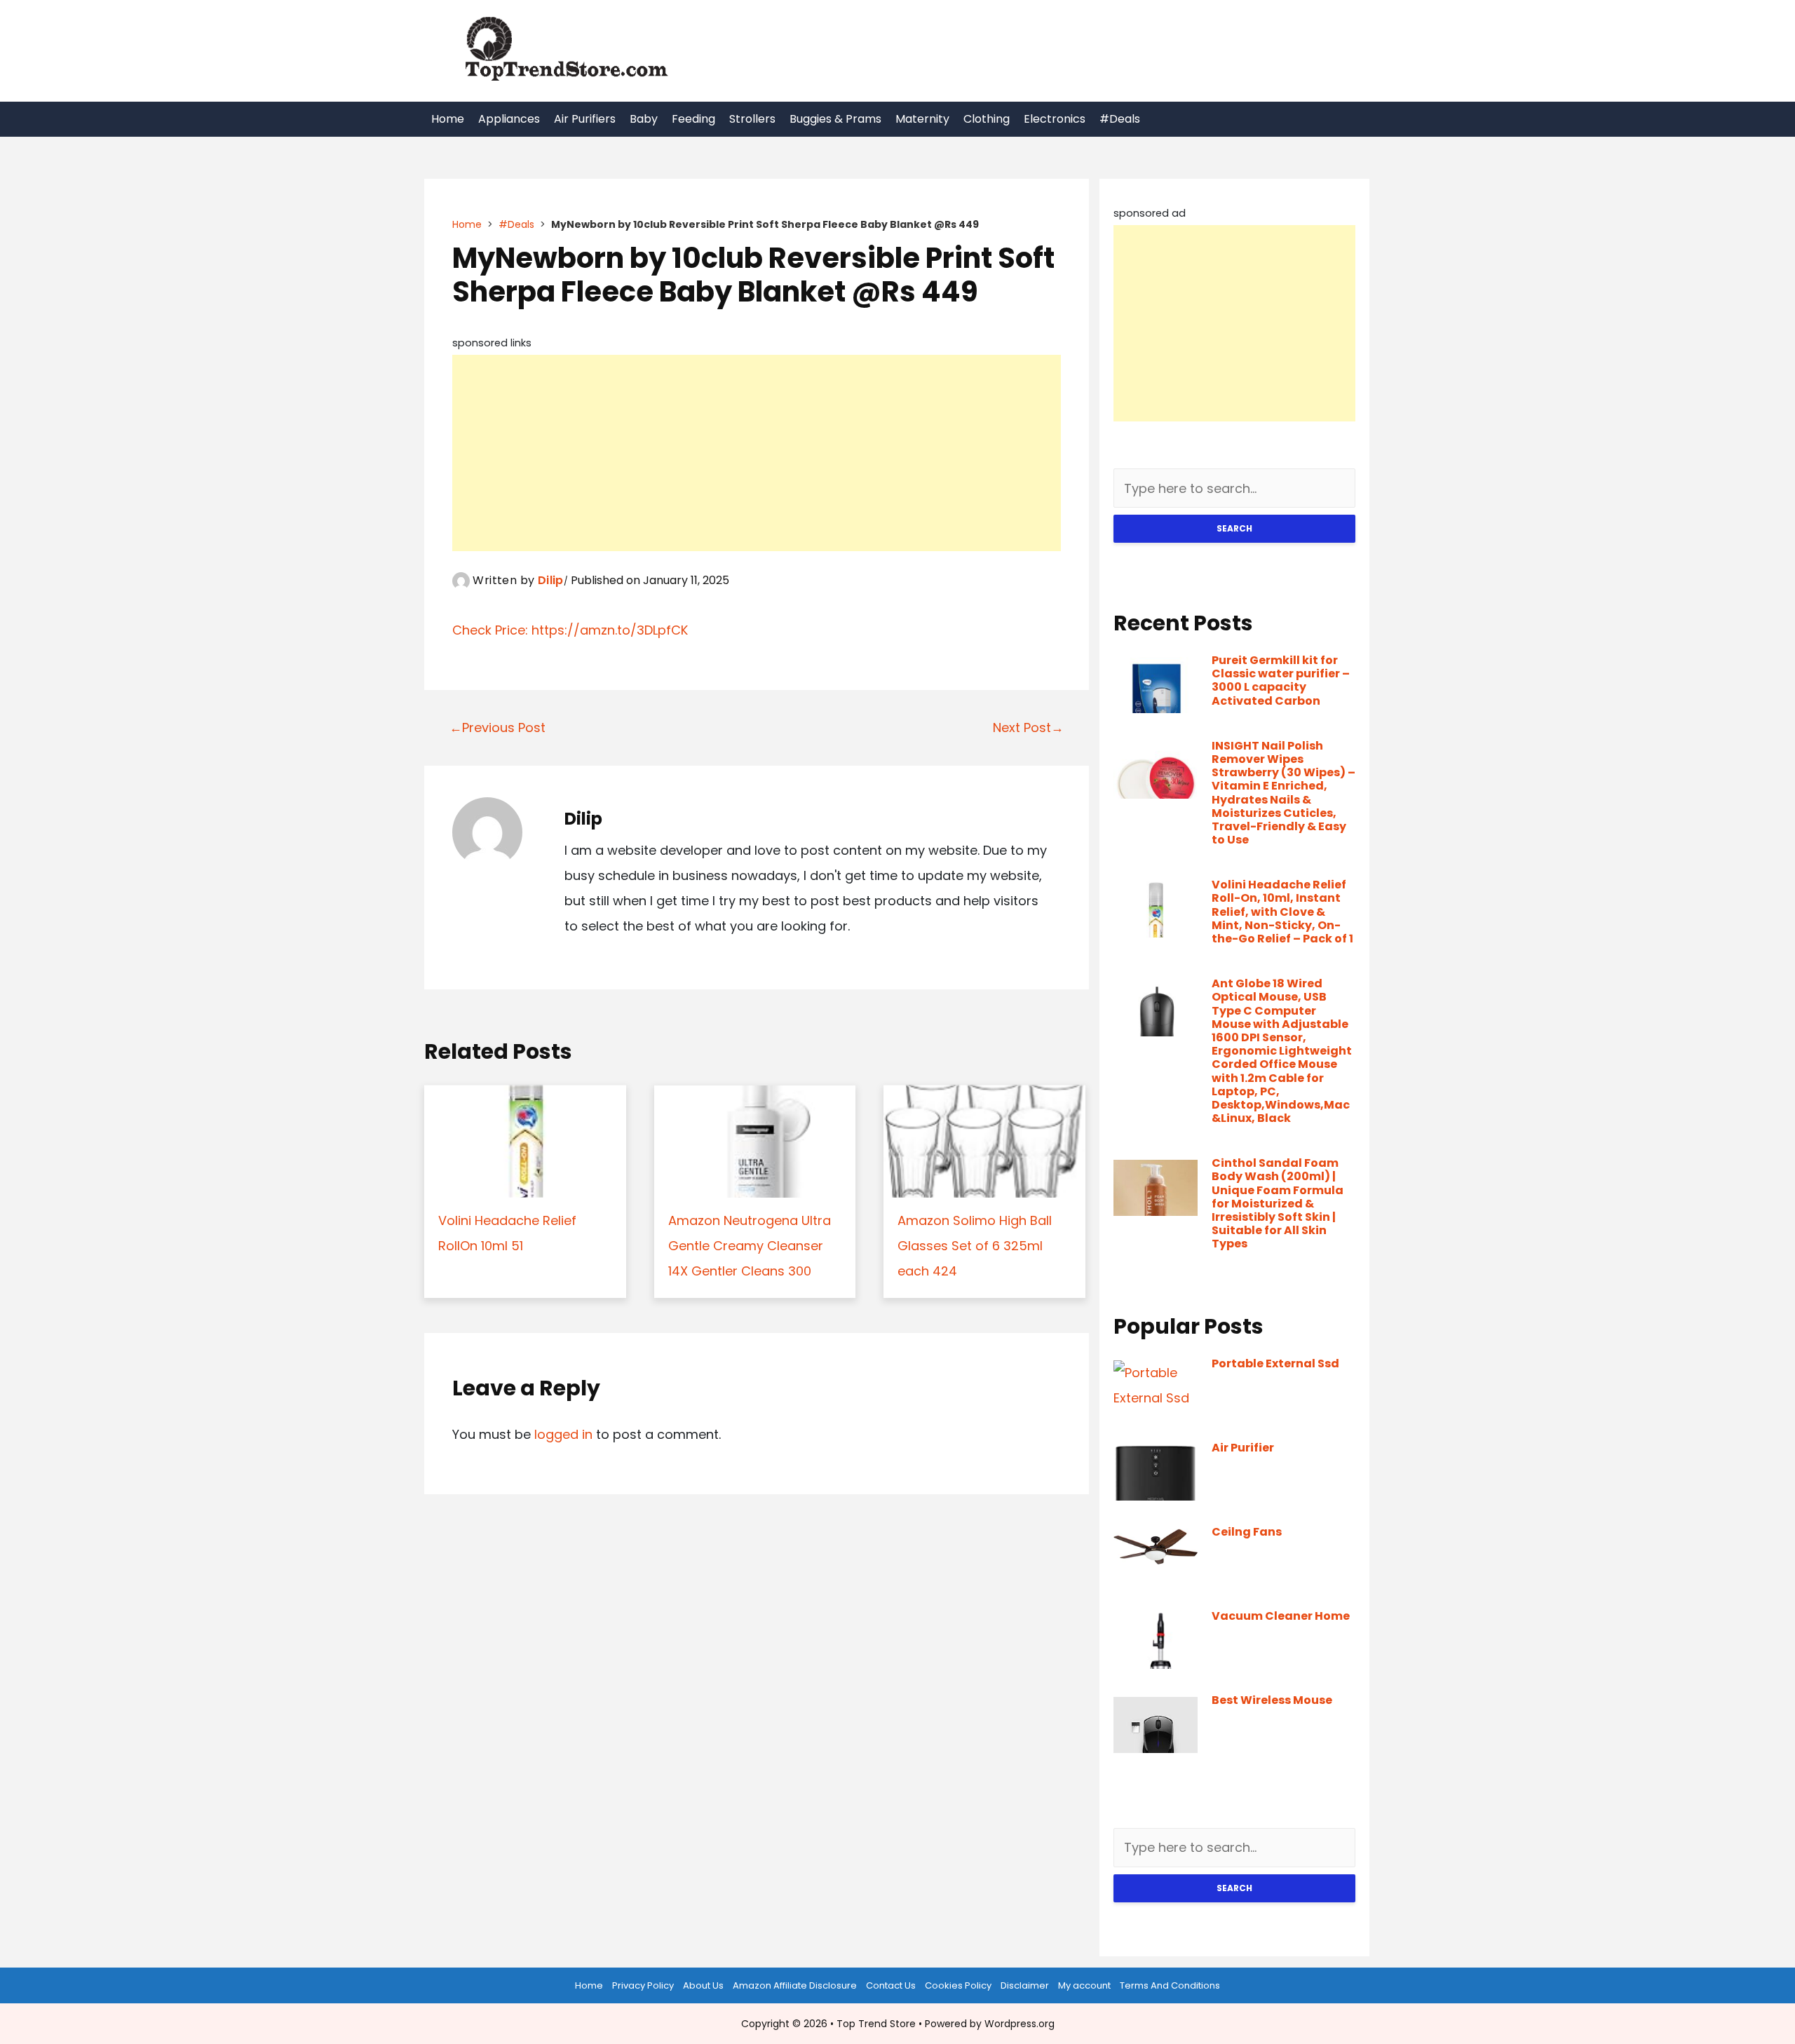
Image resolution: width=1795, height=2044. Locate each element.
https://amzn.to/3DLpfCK (610, 630)
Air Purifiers (585, 119)
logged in (563, 1434)
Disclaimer (1025, 1985)
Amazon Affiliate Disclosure (795, 1985)
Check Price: (492, 630)
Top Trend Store (876, 2024)
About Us (703, 1985)
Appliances (509, 119)
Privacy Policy (643, 1985)
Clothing (987, 119)
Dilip (551, 580)
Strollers (752, 119)
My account (1084, 1985)
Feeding (693, 119)
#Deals (1120, 119)
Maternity (922, 119)
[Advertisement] (757, 453)
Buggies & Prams (835, 119)
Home (448, 119)
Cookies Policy (958, 1985)
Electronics (1055, 119)
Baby (644, 119)
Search (1234, 528)
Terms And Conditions (1170, 1985)
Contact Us (891, 1985)
